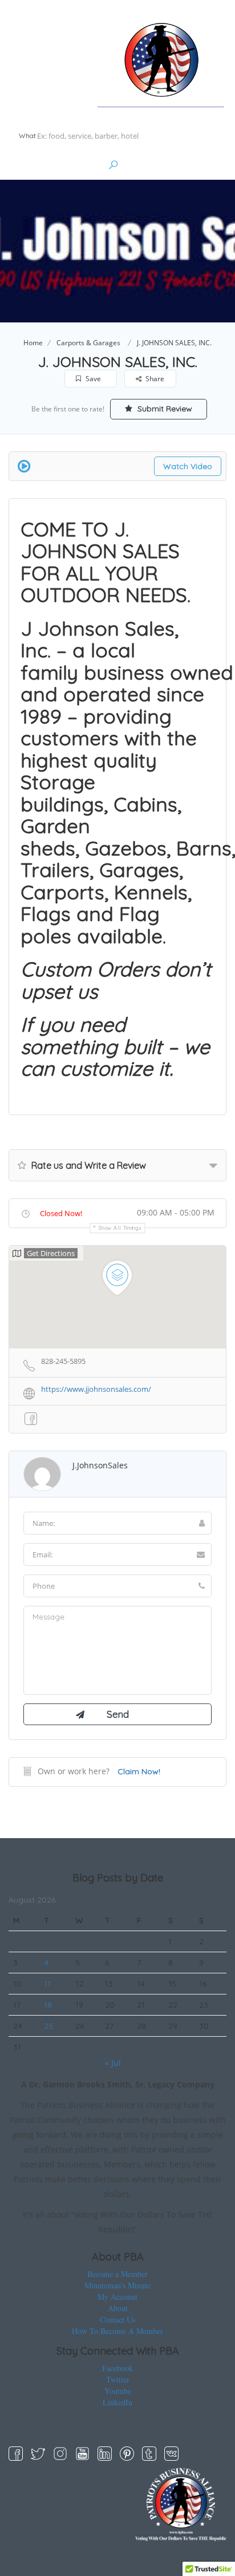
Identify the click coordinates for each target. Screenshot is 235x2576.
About (118, 2308)
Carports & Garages (88, 343)
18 (48, 2005)
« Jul (113, 2063)
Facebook (117, 2368)
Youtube (118, 2391)
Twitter (118, 2379)
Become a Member (117, 2274)
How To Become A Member (117, 2331)
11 (47, 1984)
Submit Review (164, 409)
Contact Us (117, 2319)
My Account (117, 2297)
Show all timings (120, 1228)
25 (48, 2026)
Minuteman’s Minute (117, 2285)
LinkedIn (117, 2402)
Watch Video (188, 466)
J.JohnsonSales (100, 1465)
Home (33, 343)
